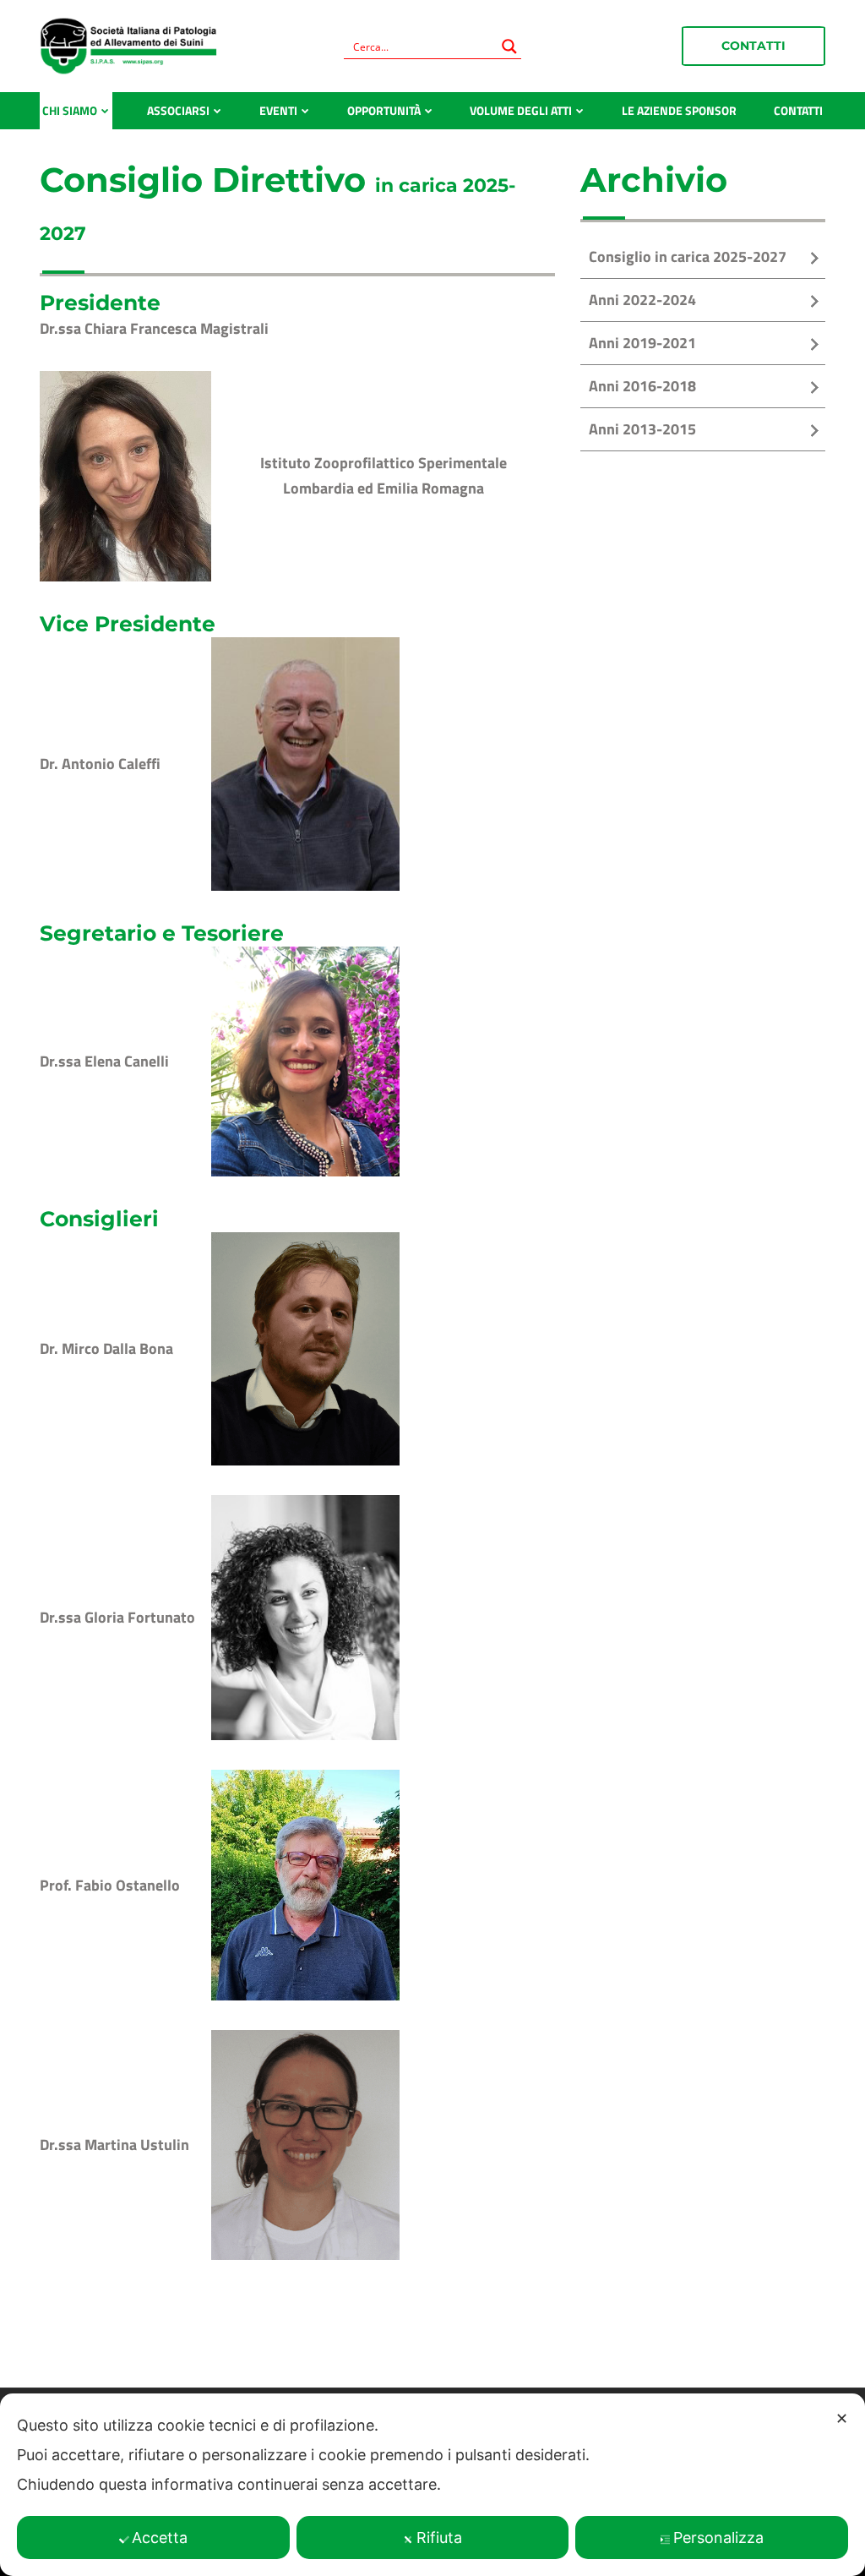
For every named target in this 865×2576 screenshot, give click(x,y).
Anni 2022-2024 (642, 300)
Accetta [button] (160, 2538)
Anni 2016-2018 (642, 386)
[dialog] (432, 2485)
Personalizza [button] (718, 2538)
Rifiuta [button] (439, 2538)
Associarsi (178, 110)
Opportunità (384, 110)
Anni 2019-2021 (642, 343)
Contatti (753, 46)
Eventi (278, 110)
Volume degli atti (521, 110)
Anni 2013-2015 (642, 429)
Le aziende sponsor (679, 110)
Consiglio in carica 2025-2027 (688, 257)
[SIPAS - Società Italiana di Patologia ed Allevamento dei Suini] (128, 45)
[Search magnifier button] (509, 46)
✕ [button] (842, 2418)
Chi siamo (70, 110)
